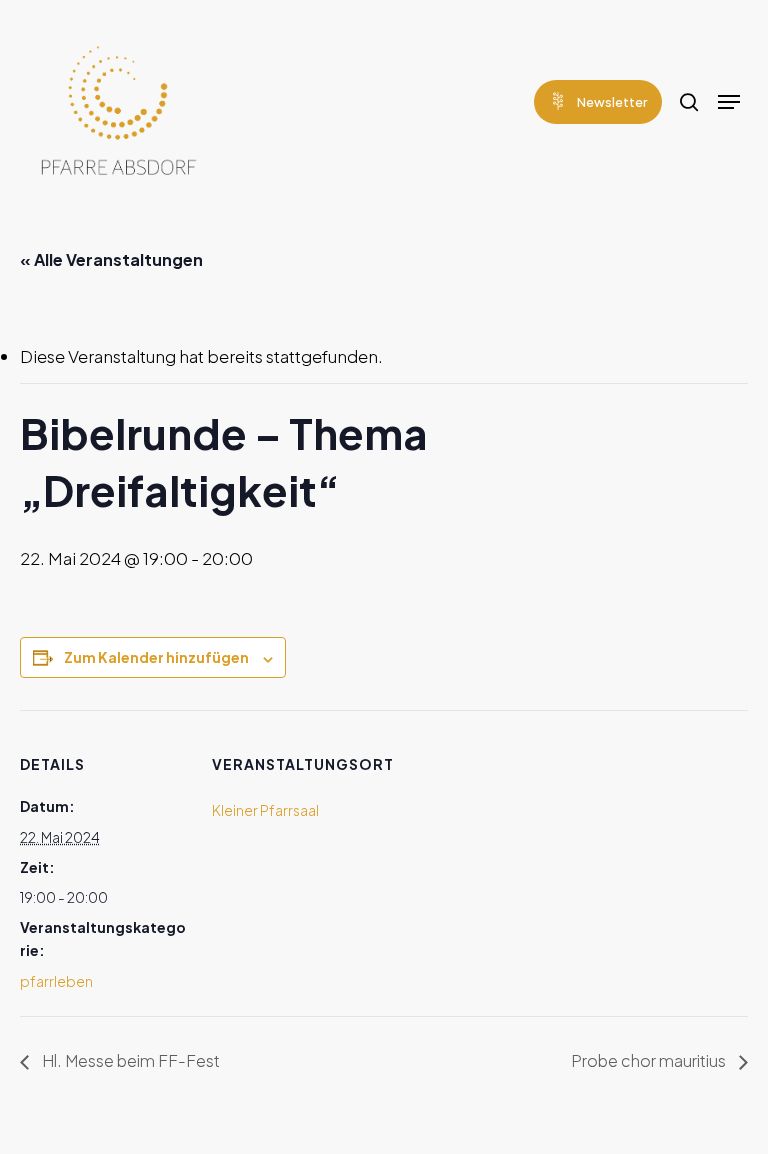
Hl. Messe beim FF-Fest (129, 1060)
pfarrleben (56, 981)
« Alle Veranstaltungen (111, 259)
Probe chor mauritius (650, 1060)
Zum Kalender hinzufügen (156, 657)
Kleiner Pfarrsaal (265, 810)
